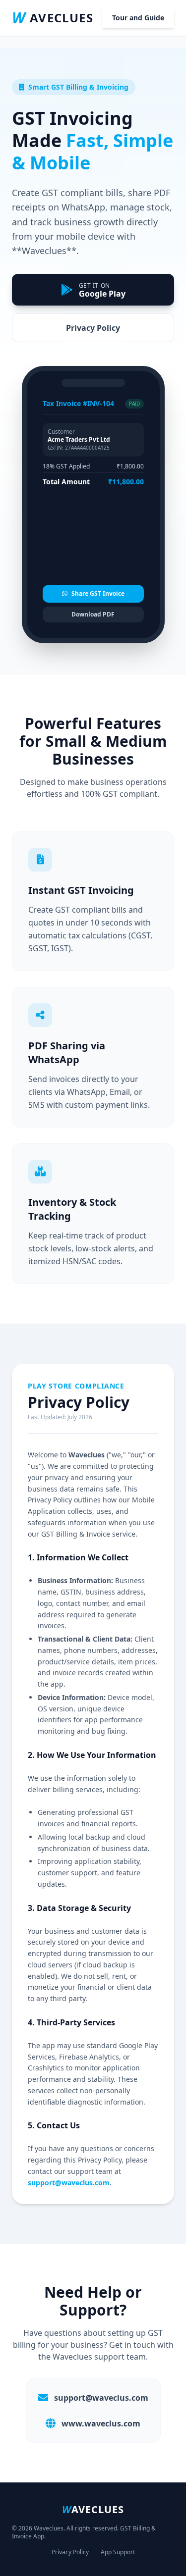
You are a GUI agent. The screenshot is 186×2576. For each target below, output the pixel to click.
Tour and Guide (138, 18)
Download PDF (93, 614)
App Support (118, 2552)
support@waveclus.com (69, 2183)
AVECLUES (53, 18)
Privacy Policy (93, 328)
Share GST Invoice (98, 593)
